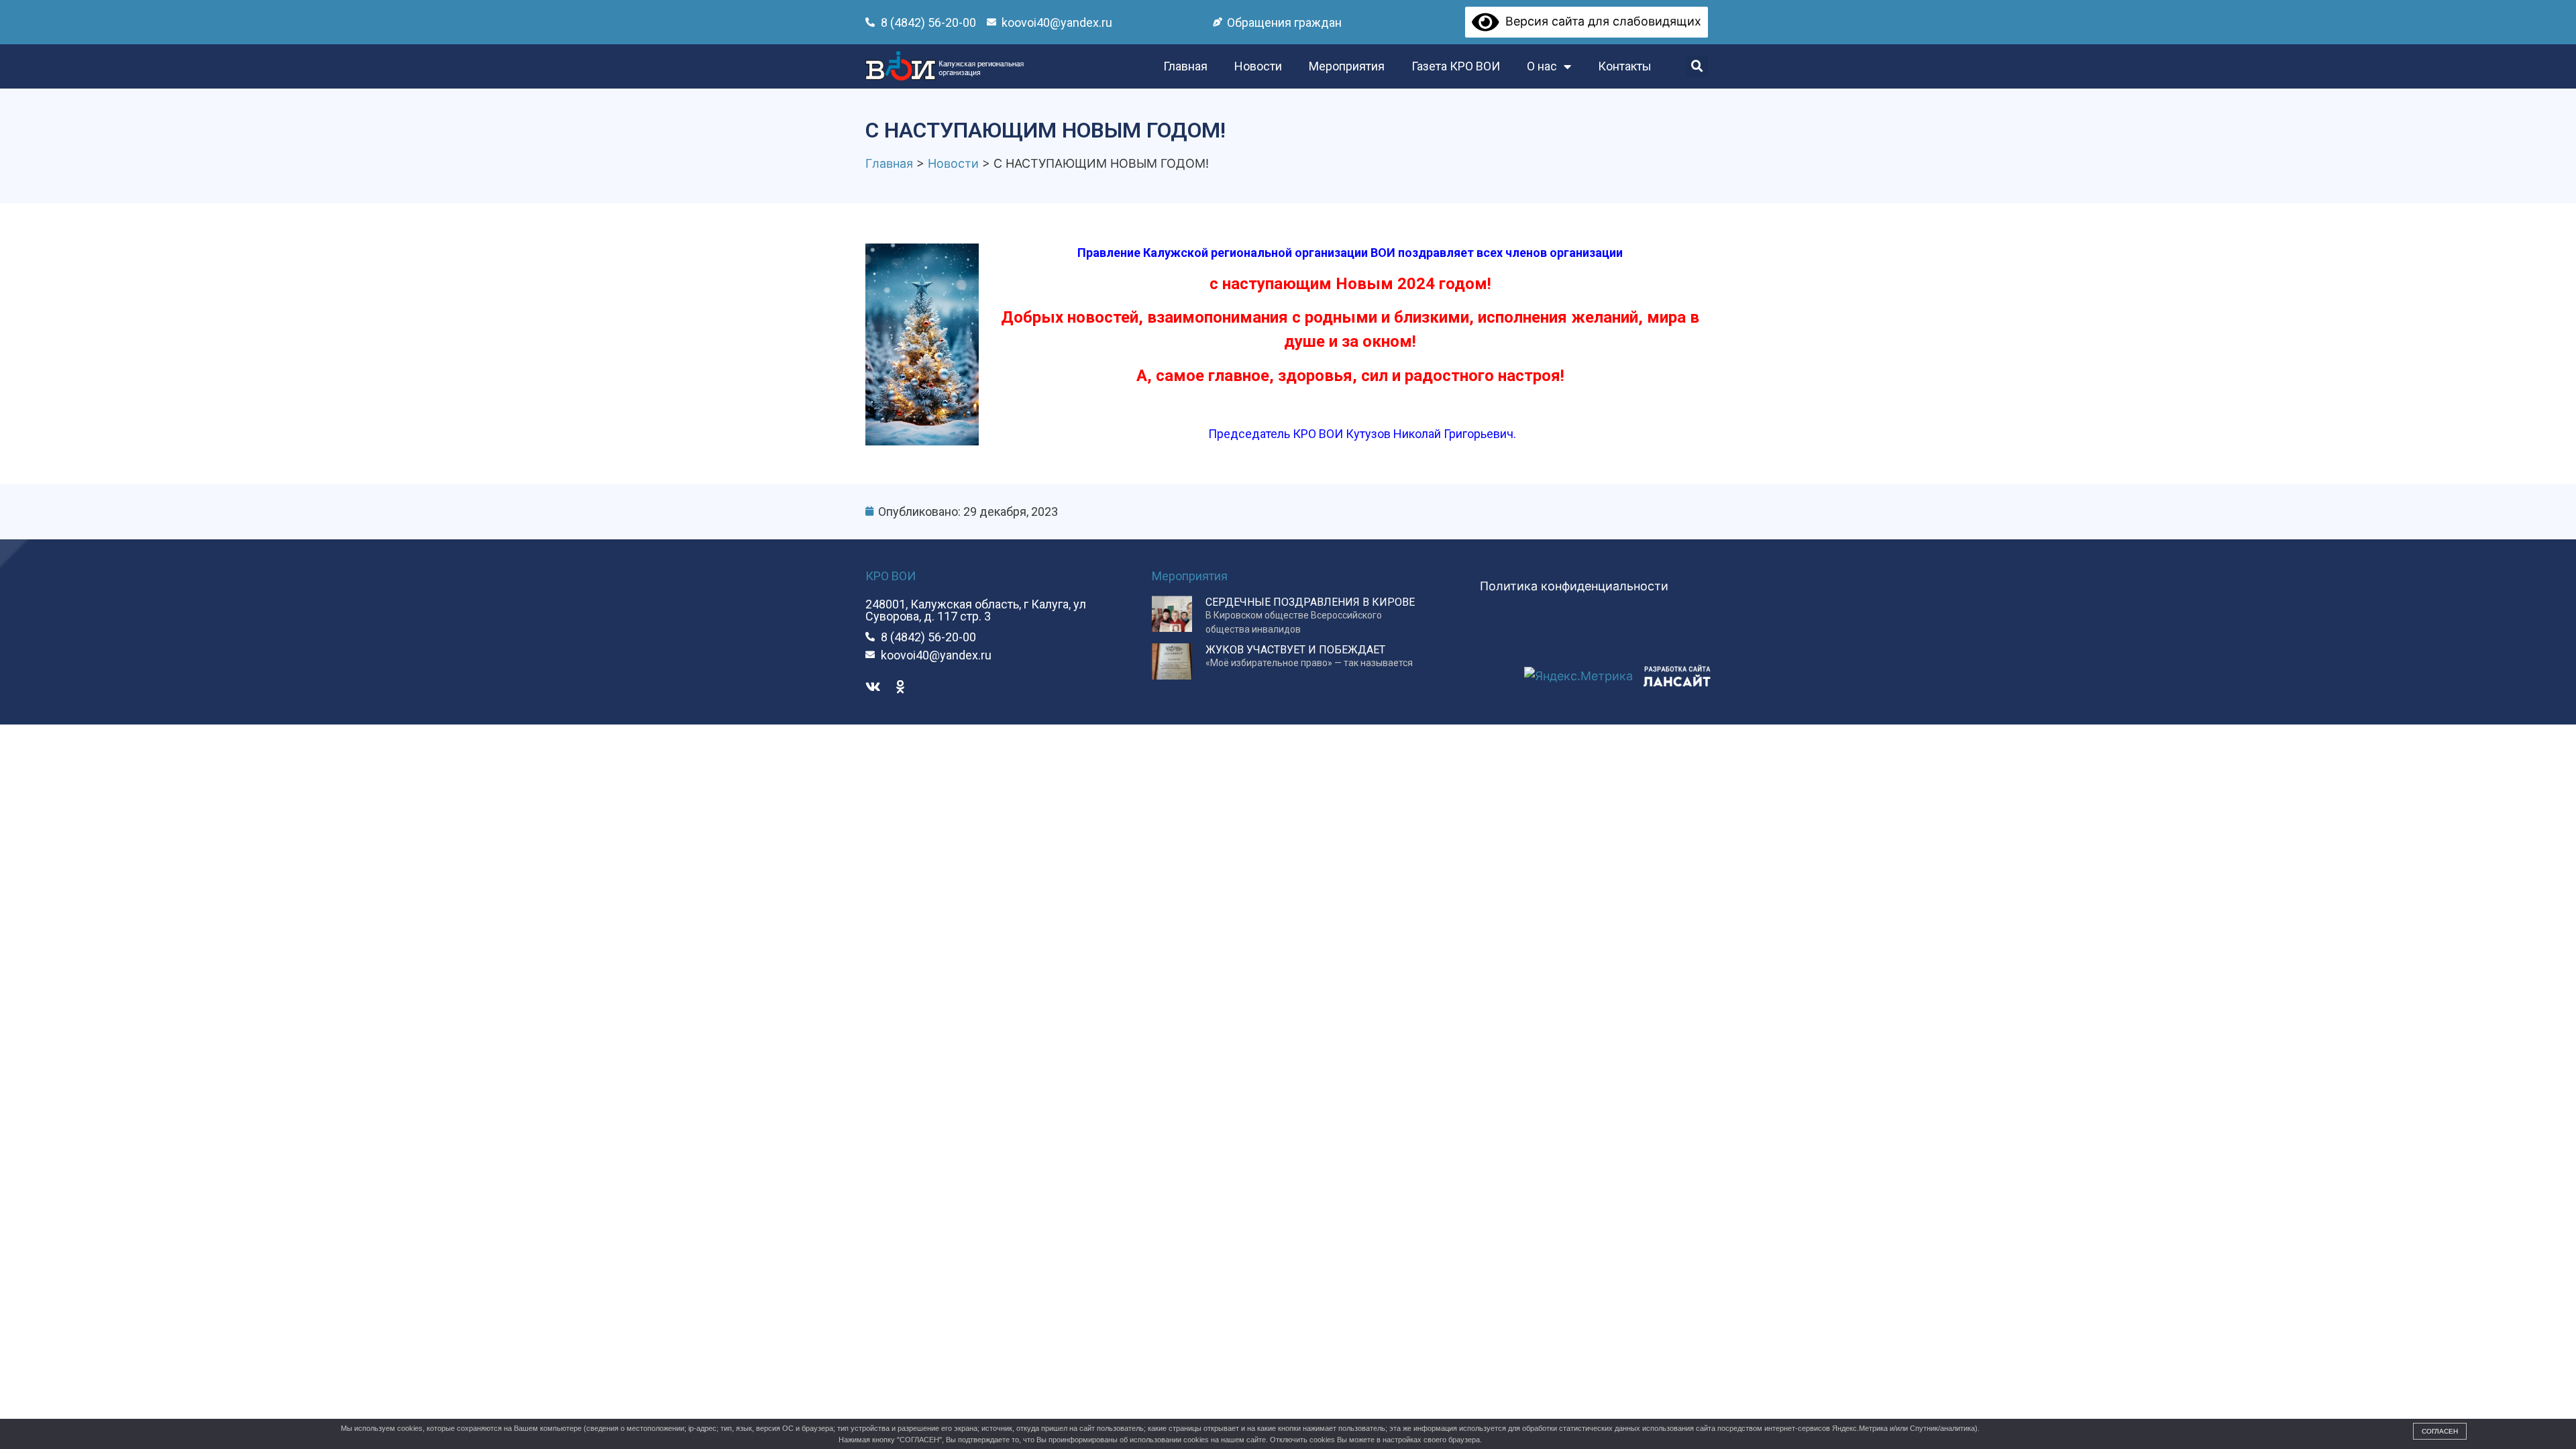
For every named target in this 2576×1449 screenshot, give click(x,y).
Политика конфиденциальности (1574, 586)
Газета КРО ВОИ (1456, 66)
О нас (1542, 66)
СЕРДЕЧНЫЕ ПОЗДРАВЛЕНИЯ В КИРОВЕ (1310, 602)
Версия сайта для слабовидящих (1600, 21)
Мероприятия (1347, 66)
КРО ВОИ (891, 576)
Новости (1258, 66)
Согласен (2440, 1431)
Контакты (1625, 66)
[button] (1697, 66)
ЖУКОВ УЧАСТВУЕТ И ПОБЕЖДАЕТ (1295, 650)
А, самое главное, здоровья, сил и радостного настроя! (1350, 376)
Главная (1185, 66)
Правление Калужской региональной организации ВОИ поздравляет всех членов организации (1350, 253)
